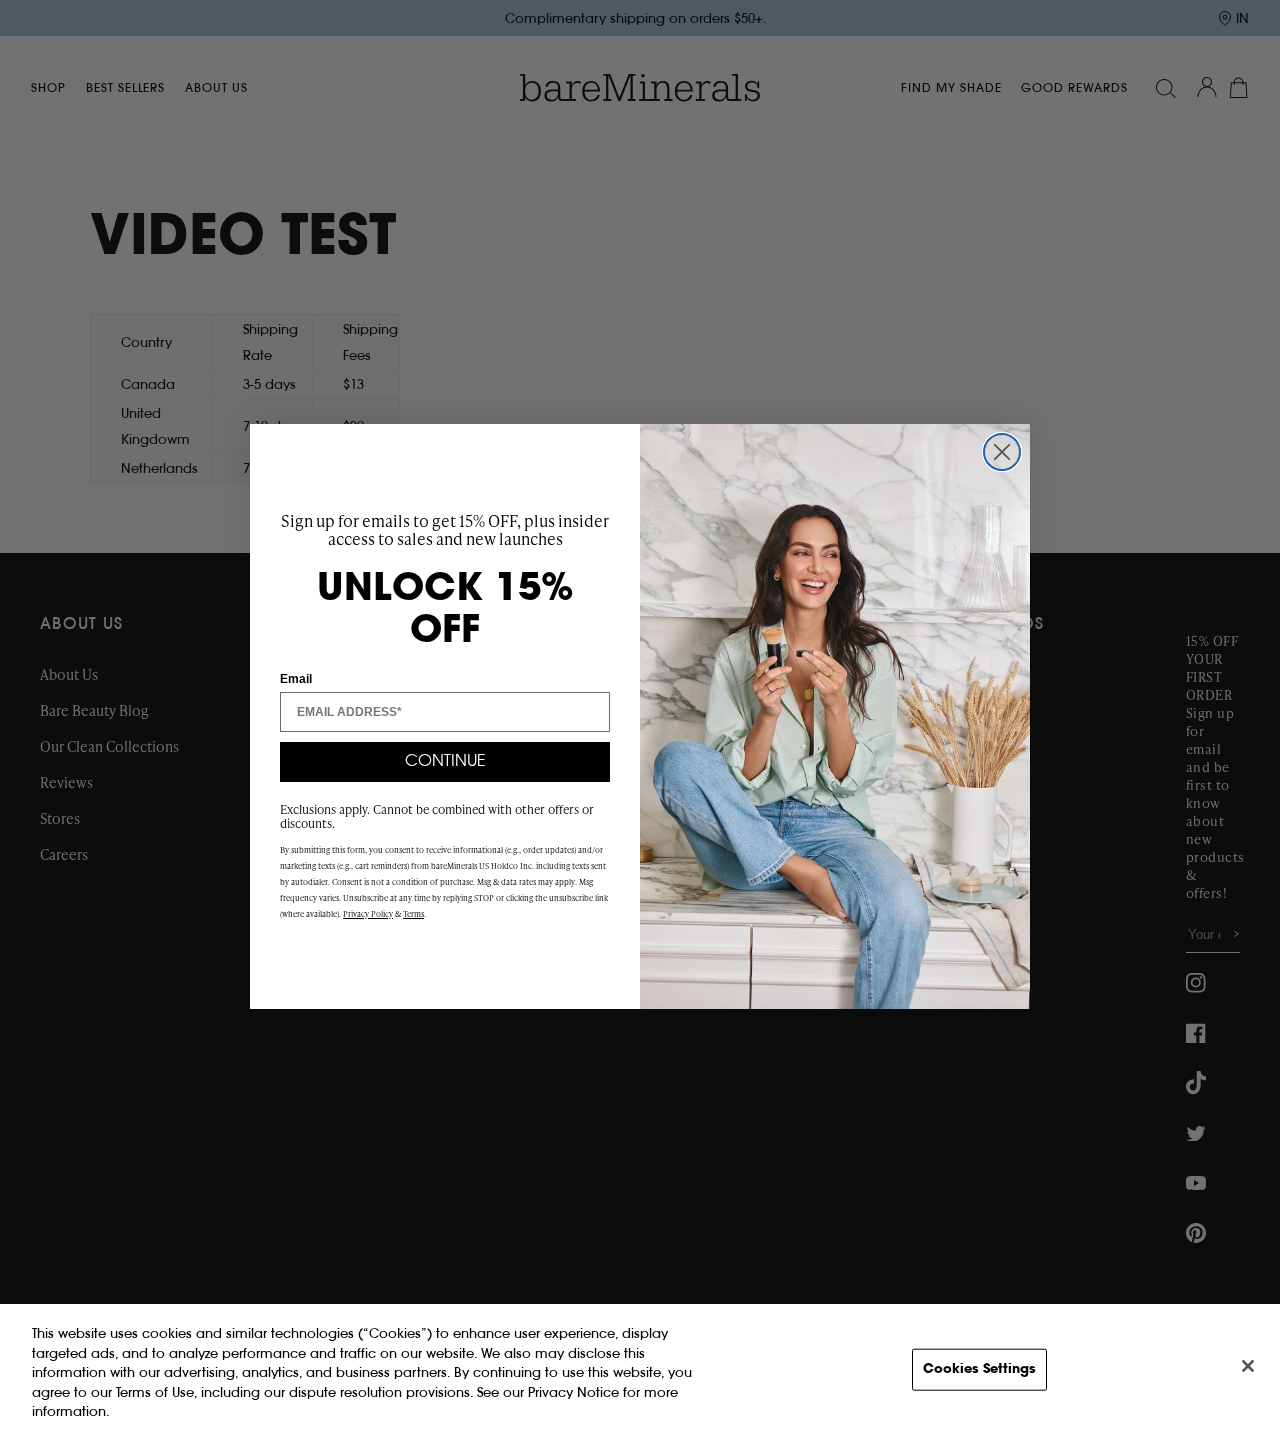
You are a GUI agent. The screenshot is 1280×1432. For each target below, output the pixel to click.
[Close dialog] (1002, 452)
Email (296, 679)
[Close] (1248, 1366)
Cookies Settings (979, 1369)
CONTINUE (445, 762)
